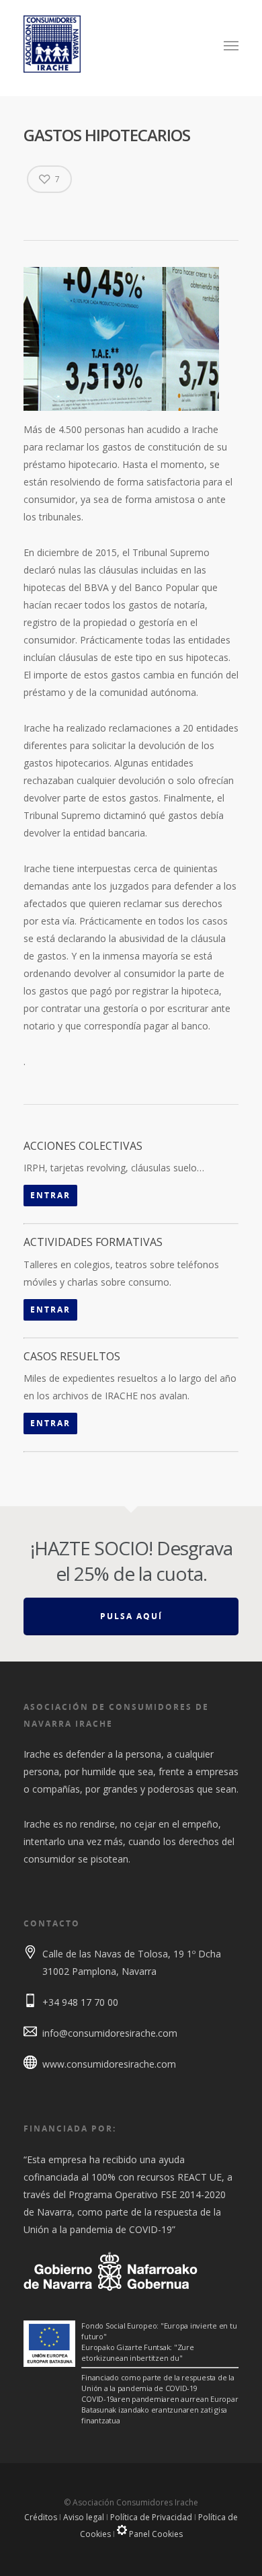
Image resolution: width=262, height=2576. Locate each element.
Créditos (41, 2517)
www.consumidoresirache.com (109, 2064)
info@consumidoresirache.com (110, 2033)
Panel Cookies (155, 2534)
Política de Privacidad (151, 2517)
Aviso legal (84, 2517)
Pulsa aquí (131, 1616)
